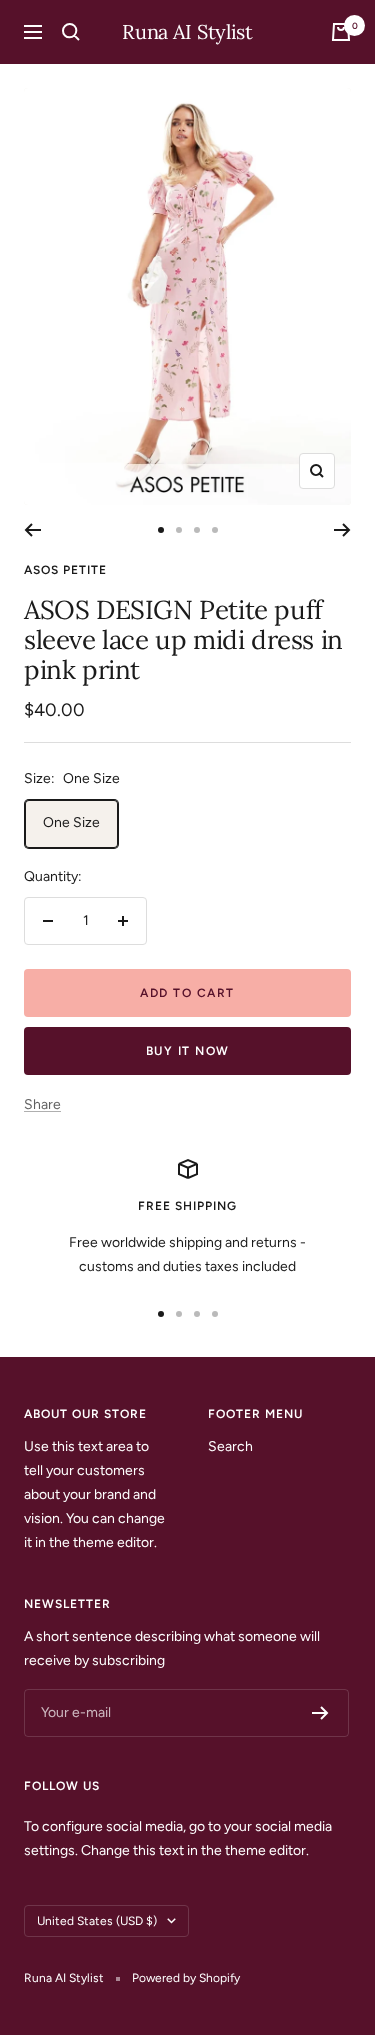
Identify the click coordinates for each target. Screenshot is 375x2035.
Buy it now (188, 1051)
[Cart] (341, 32)
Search (230, 1446)
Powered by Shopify (186, 1978)
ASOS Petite (65, 570)
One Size (71, 822)
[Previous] (32, 530)
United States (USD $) (97, 1921)
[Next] (342, 530)
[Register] (320, 1713)
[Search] (71, 32)
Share (42, 1104)
